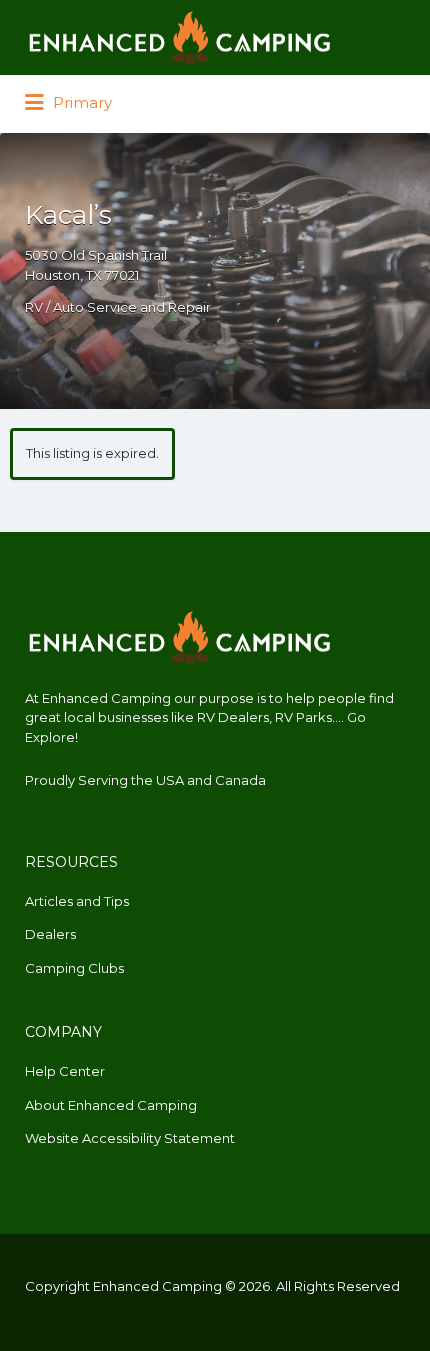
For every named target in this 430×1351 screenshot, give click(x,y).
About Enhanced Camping (111, 1105)
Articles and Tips (77, 901)
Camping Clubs (74, 968)
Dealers (50, 934)
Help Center (65, 1071)
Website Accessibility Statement (130, 1138)
